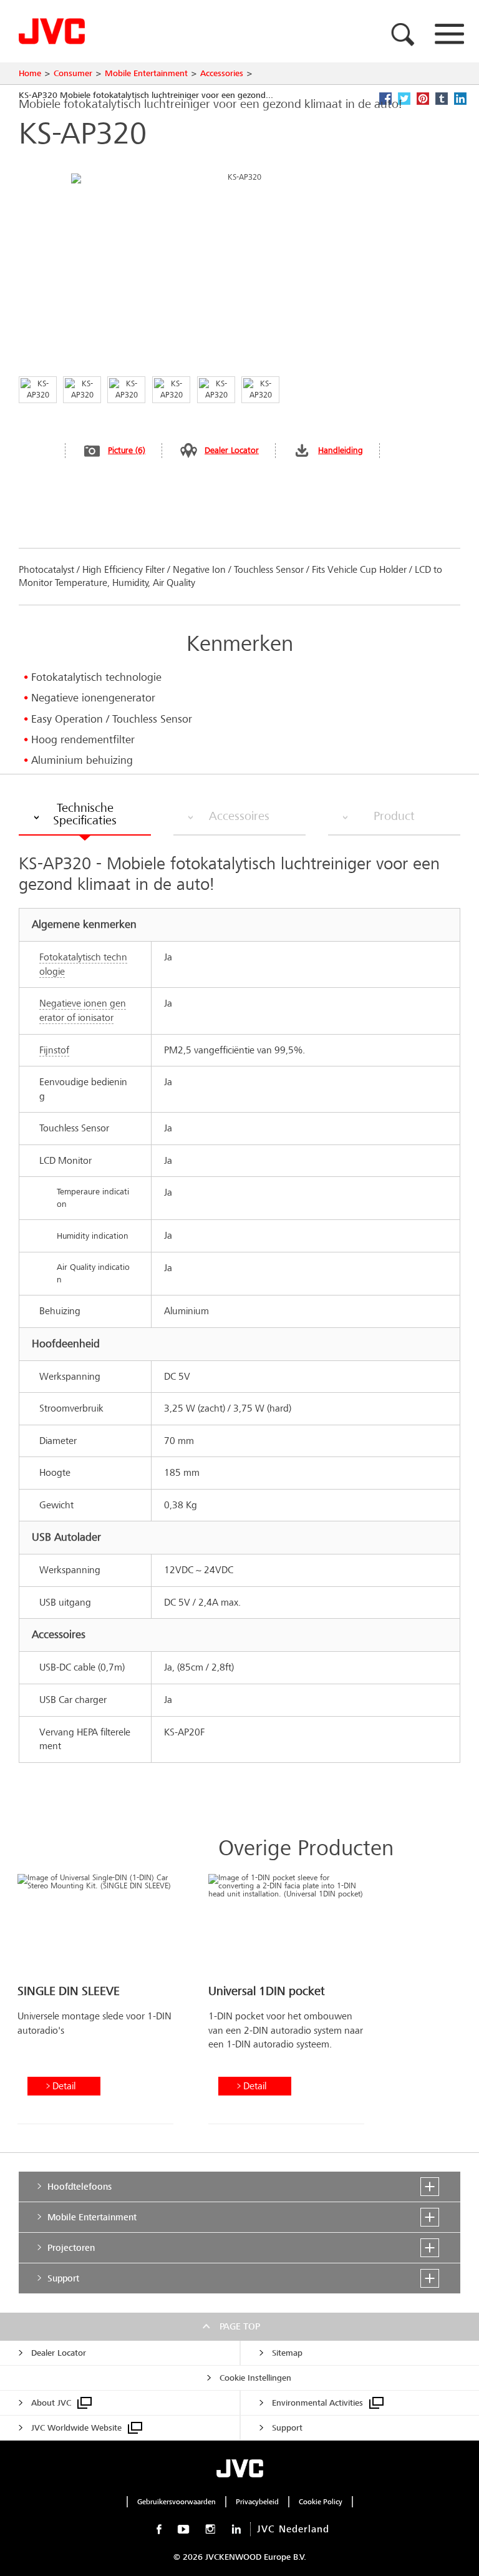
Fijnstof (54, 1050)
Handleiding (341, 450)
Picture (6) (127, 450)
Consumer (73, 73)
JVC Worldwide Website (76, 2428)
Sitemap (287, 2353)
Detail (64, 2086)
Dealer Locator (232, 450)
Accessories (222, 73)
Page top (240, 2326)
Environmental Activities (317, 2403)
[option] (95, 2004)
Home (30, 73)
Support (287, 2428)
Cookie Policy (321, 2502)
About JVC (51, 2403)
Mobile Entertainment (146, 73)
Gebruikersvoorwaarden (177, 2502)
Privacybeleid (257, 2502)
